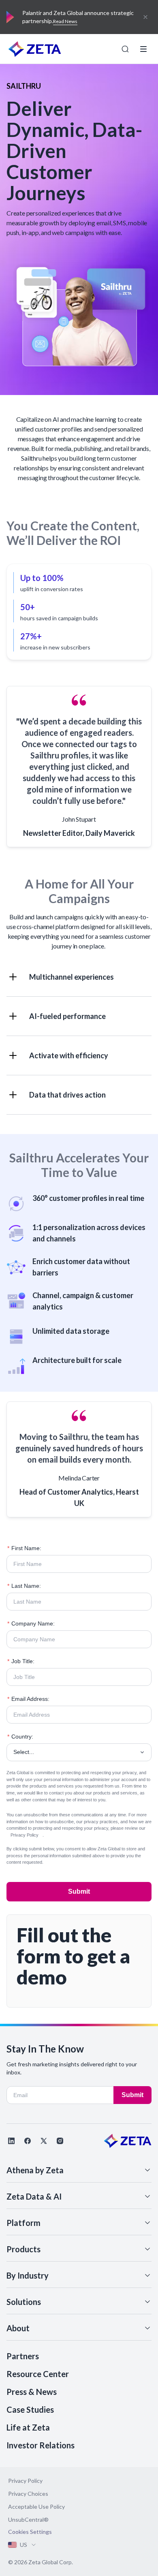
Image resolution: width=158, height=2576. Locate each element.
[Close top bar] (145, 17)
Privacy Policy (25, 1835)
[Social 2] (28, 2141)
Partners (23, 2356)
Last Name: (24, 1586)
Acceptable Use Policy (36, 2507)
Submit (79, 1891)
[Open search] (125, 49)
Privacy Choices (28, 2494)
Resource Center (38, 2374)
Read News (65, 21)
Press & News (32, 2392)
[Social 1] (11, 2141)
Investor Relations (41, 2445)
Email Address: (28, 1699)
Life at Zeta (28, 2427)
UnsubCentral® (28, 2519)
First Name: (24, 1548)
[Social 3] (44, 2141)
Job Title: (21, 1661)
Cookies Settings (30, 2532)
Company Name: (31, 1623)
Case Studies (30, 2409)
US (23, 2545)
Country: (20, 1737)
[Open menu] (143, 49)
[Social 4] (60, 2141)
